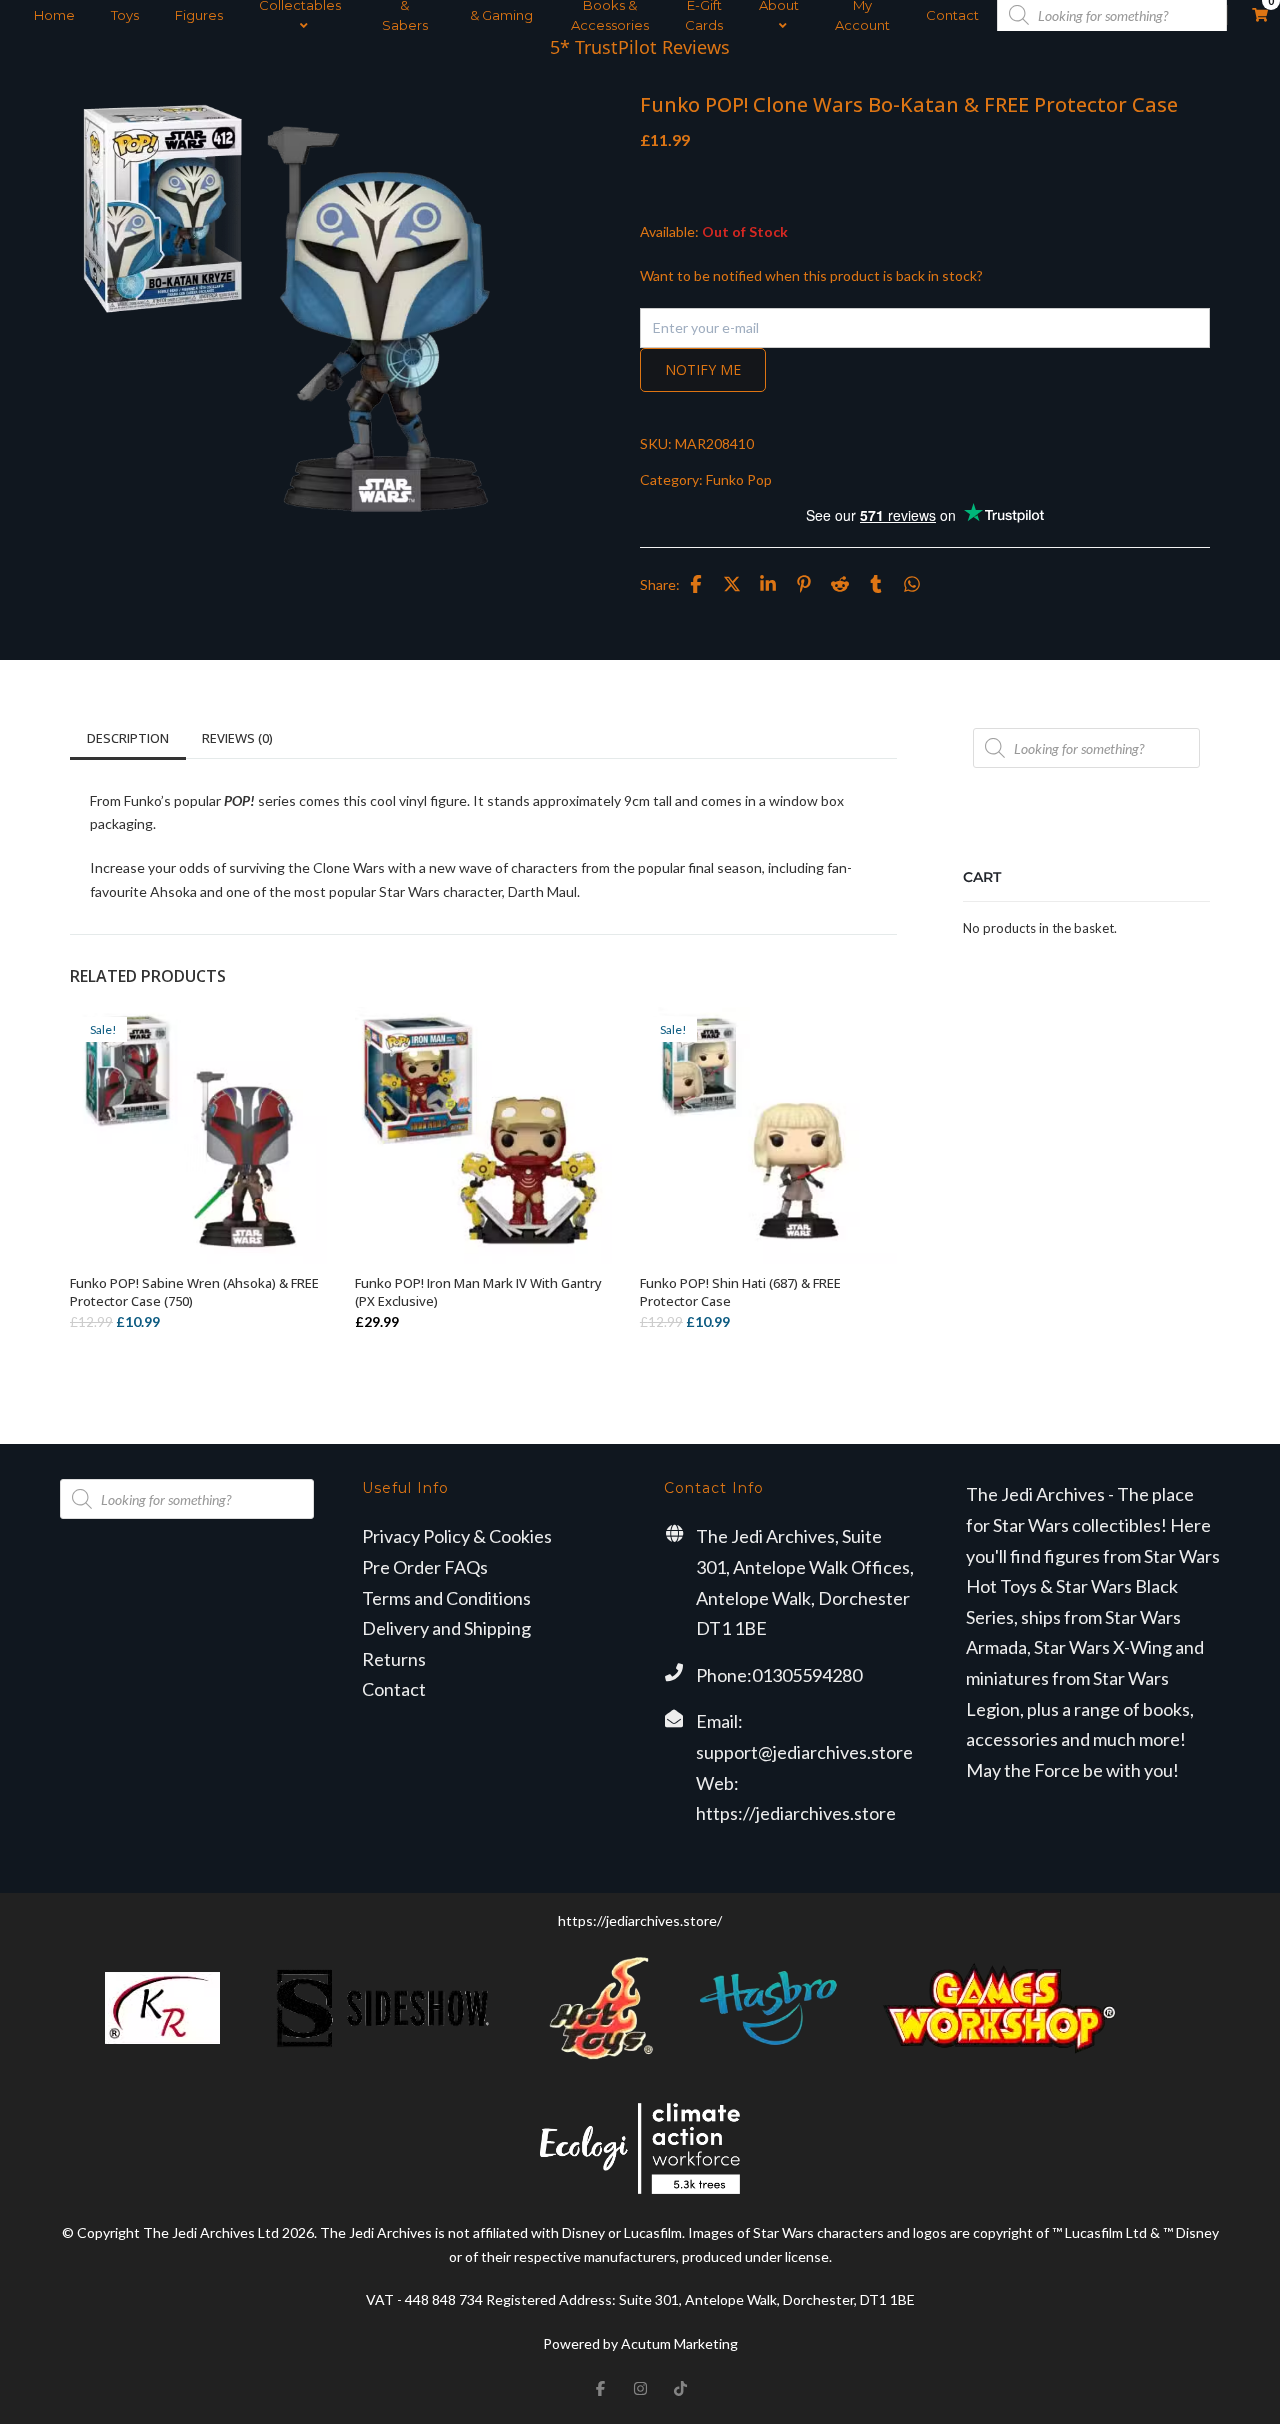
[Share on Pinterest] (804, 584)
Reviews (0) (237, 738)
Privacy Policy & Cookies (457, 1536)
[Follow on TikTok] (680, 2388)
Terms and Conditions (446, 1598)
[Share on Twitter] (732, 584)
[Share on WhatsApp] (912, 584)
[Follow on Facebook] (600, 2388)
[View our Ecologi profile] (640, 2148)
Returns (394, 1659)
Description (128, 738)
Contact (952, 15)
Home (54, 15)
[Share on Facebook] (696, 584)
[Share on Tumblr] (876, 584)
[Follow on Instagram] (640, 2388)
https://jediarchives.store (796, 1813)
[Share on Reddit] (840, 584)
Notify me (703, 369)
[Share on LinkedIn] (768, 584)
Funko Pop (739, 479)
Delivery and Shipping (446, 1628)
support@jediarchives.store (804, 1752)
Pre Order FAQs (425, 1567)
